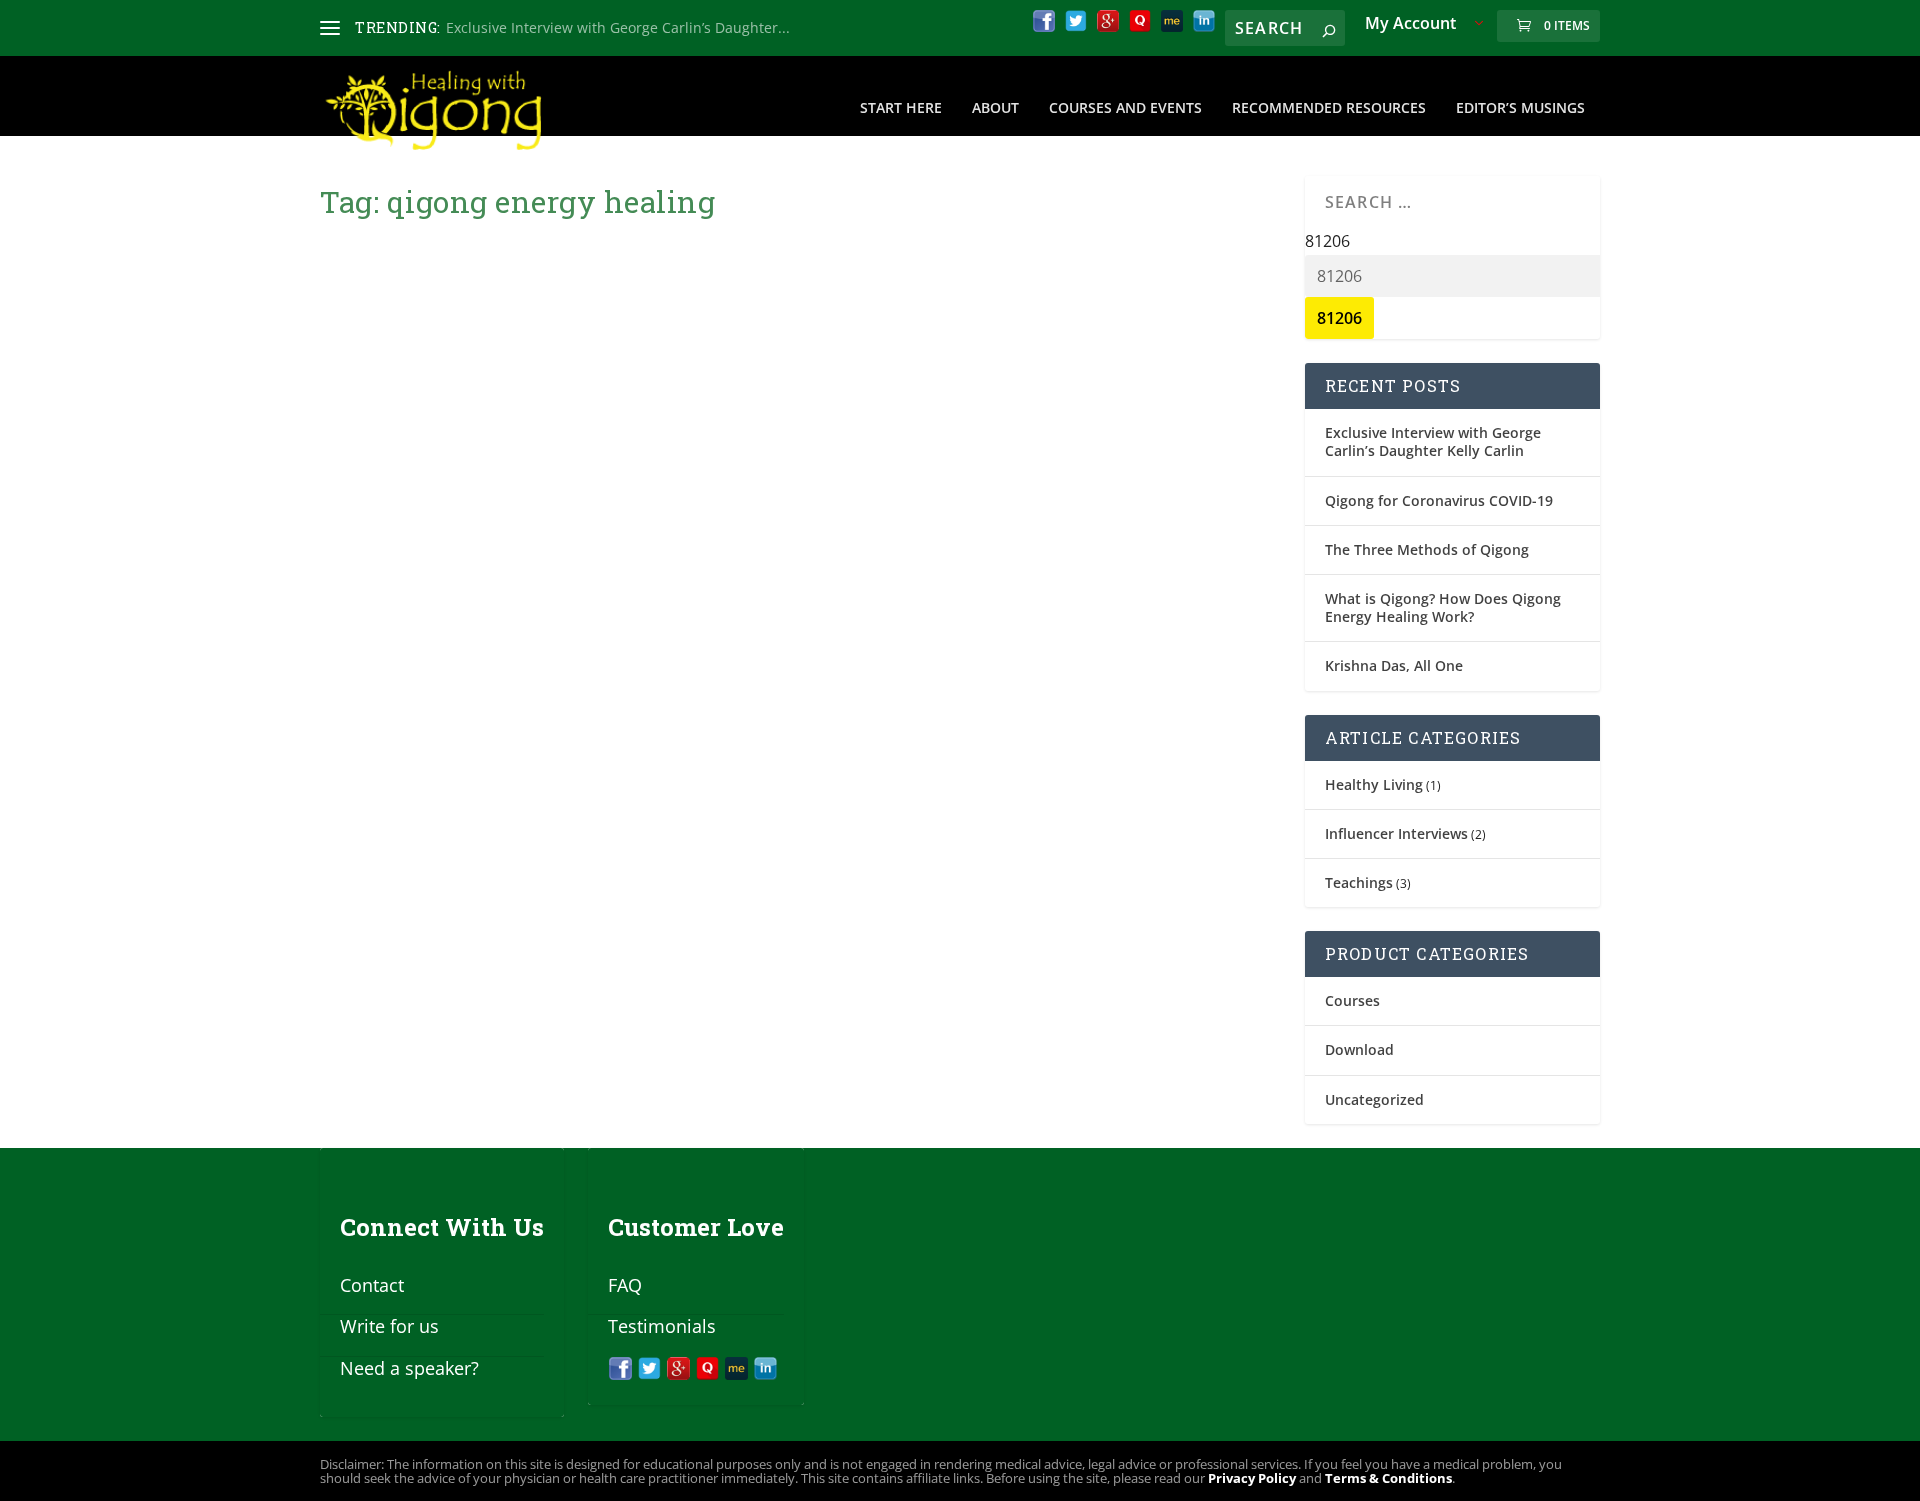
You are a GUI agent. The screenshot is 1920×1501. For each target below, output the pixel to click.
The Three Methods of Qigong (1427, 549)
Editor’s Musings (1520, 108)
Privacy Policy (1252, 1478)
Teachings (1359, 882)
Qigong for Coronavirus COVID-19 (1439, 500)
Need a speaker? (409, 1368)
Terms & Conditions (1388, 1478)
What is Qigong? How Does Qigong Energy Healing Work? (587, 654)
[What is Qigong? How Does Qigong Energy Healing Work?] (637, 423)
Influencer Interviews (1396, 833)
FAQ (625, 1285)
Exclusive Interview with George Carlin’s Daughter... (618, 27)
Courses (1352, 1000)
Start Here (901, 108)
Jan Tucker (389, 695)
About (995, 108)
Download (1359, 1049)
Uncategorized (1374, 1099)
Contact (372, 1285)
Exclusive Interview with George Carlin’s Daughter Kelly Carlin (1433, 441)
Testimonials (662, 1326)
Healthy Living (1374, 784)
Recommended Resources (1329, 108)
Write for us (389, 1326)
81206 (1327, 241)
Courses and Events (1125, 108)
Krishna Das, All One (1394, 665)
